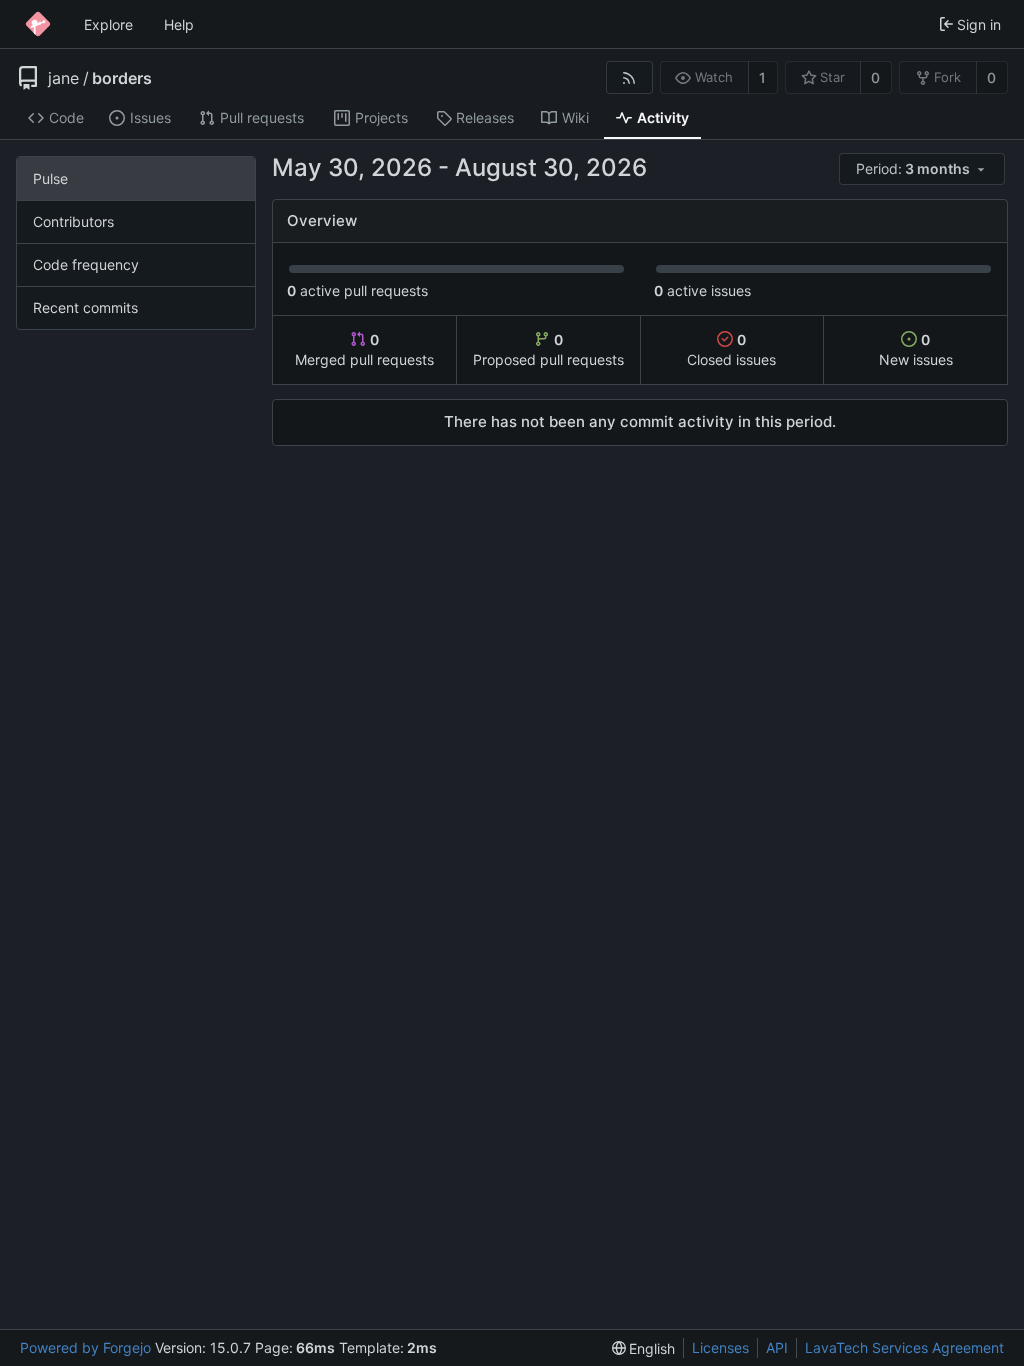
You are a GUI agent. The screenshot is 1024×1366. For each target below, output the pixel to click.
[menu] (923, 169)
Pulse (50, 178)
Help (179, 24)
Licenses (720, 1347)
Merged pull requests (364, 349)
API (777, 1347)
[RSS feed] (629, 77)
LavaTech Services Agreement (904, 1347)
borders (122, 78)
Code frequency (86, 264)
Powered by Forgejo (85, 1347)
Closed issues (731, 349)
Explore (108, 24)
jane (63, 78)
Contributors (73, 221)
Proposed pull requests (548, 349)
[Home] (38, 24)
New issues (916, 349)
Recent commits (85, 307)
